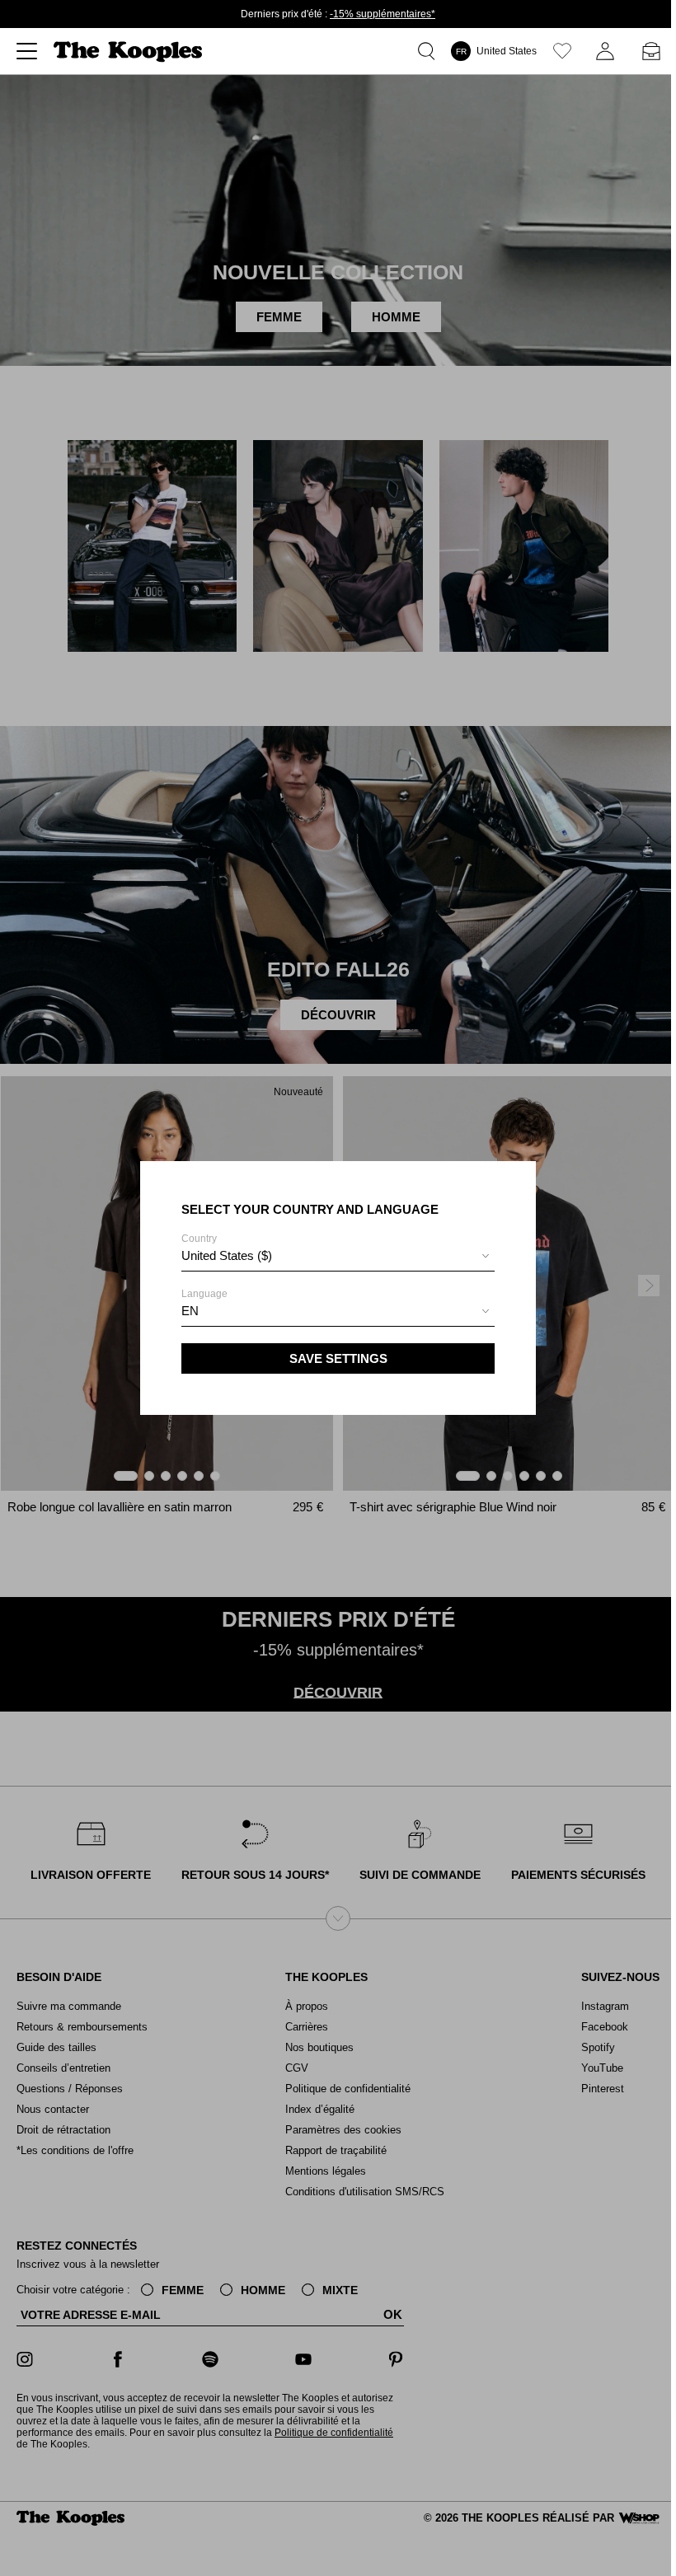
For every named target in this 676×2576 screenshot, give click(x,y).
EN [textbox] (190, 1311)
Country (227, 1248)
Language (204, 1303)
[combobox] (338, 1258)
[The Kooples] (130, 52)
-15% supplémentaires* (383, 14)
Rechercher (430, 51)
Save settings (338, 1358)
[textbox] (338, 1256)
